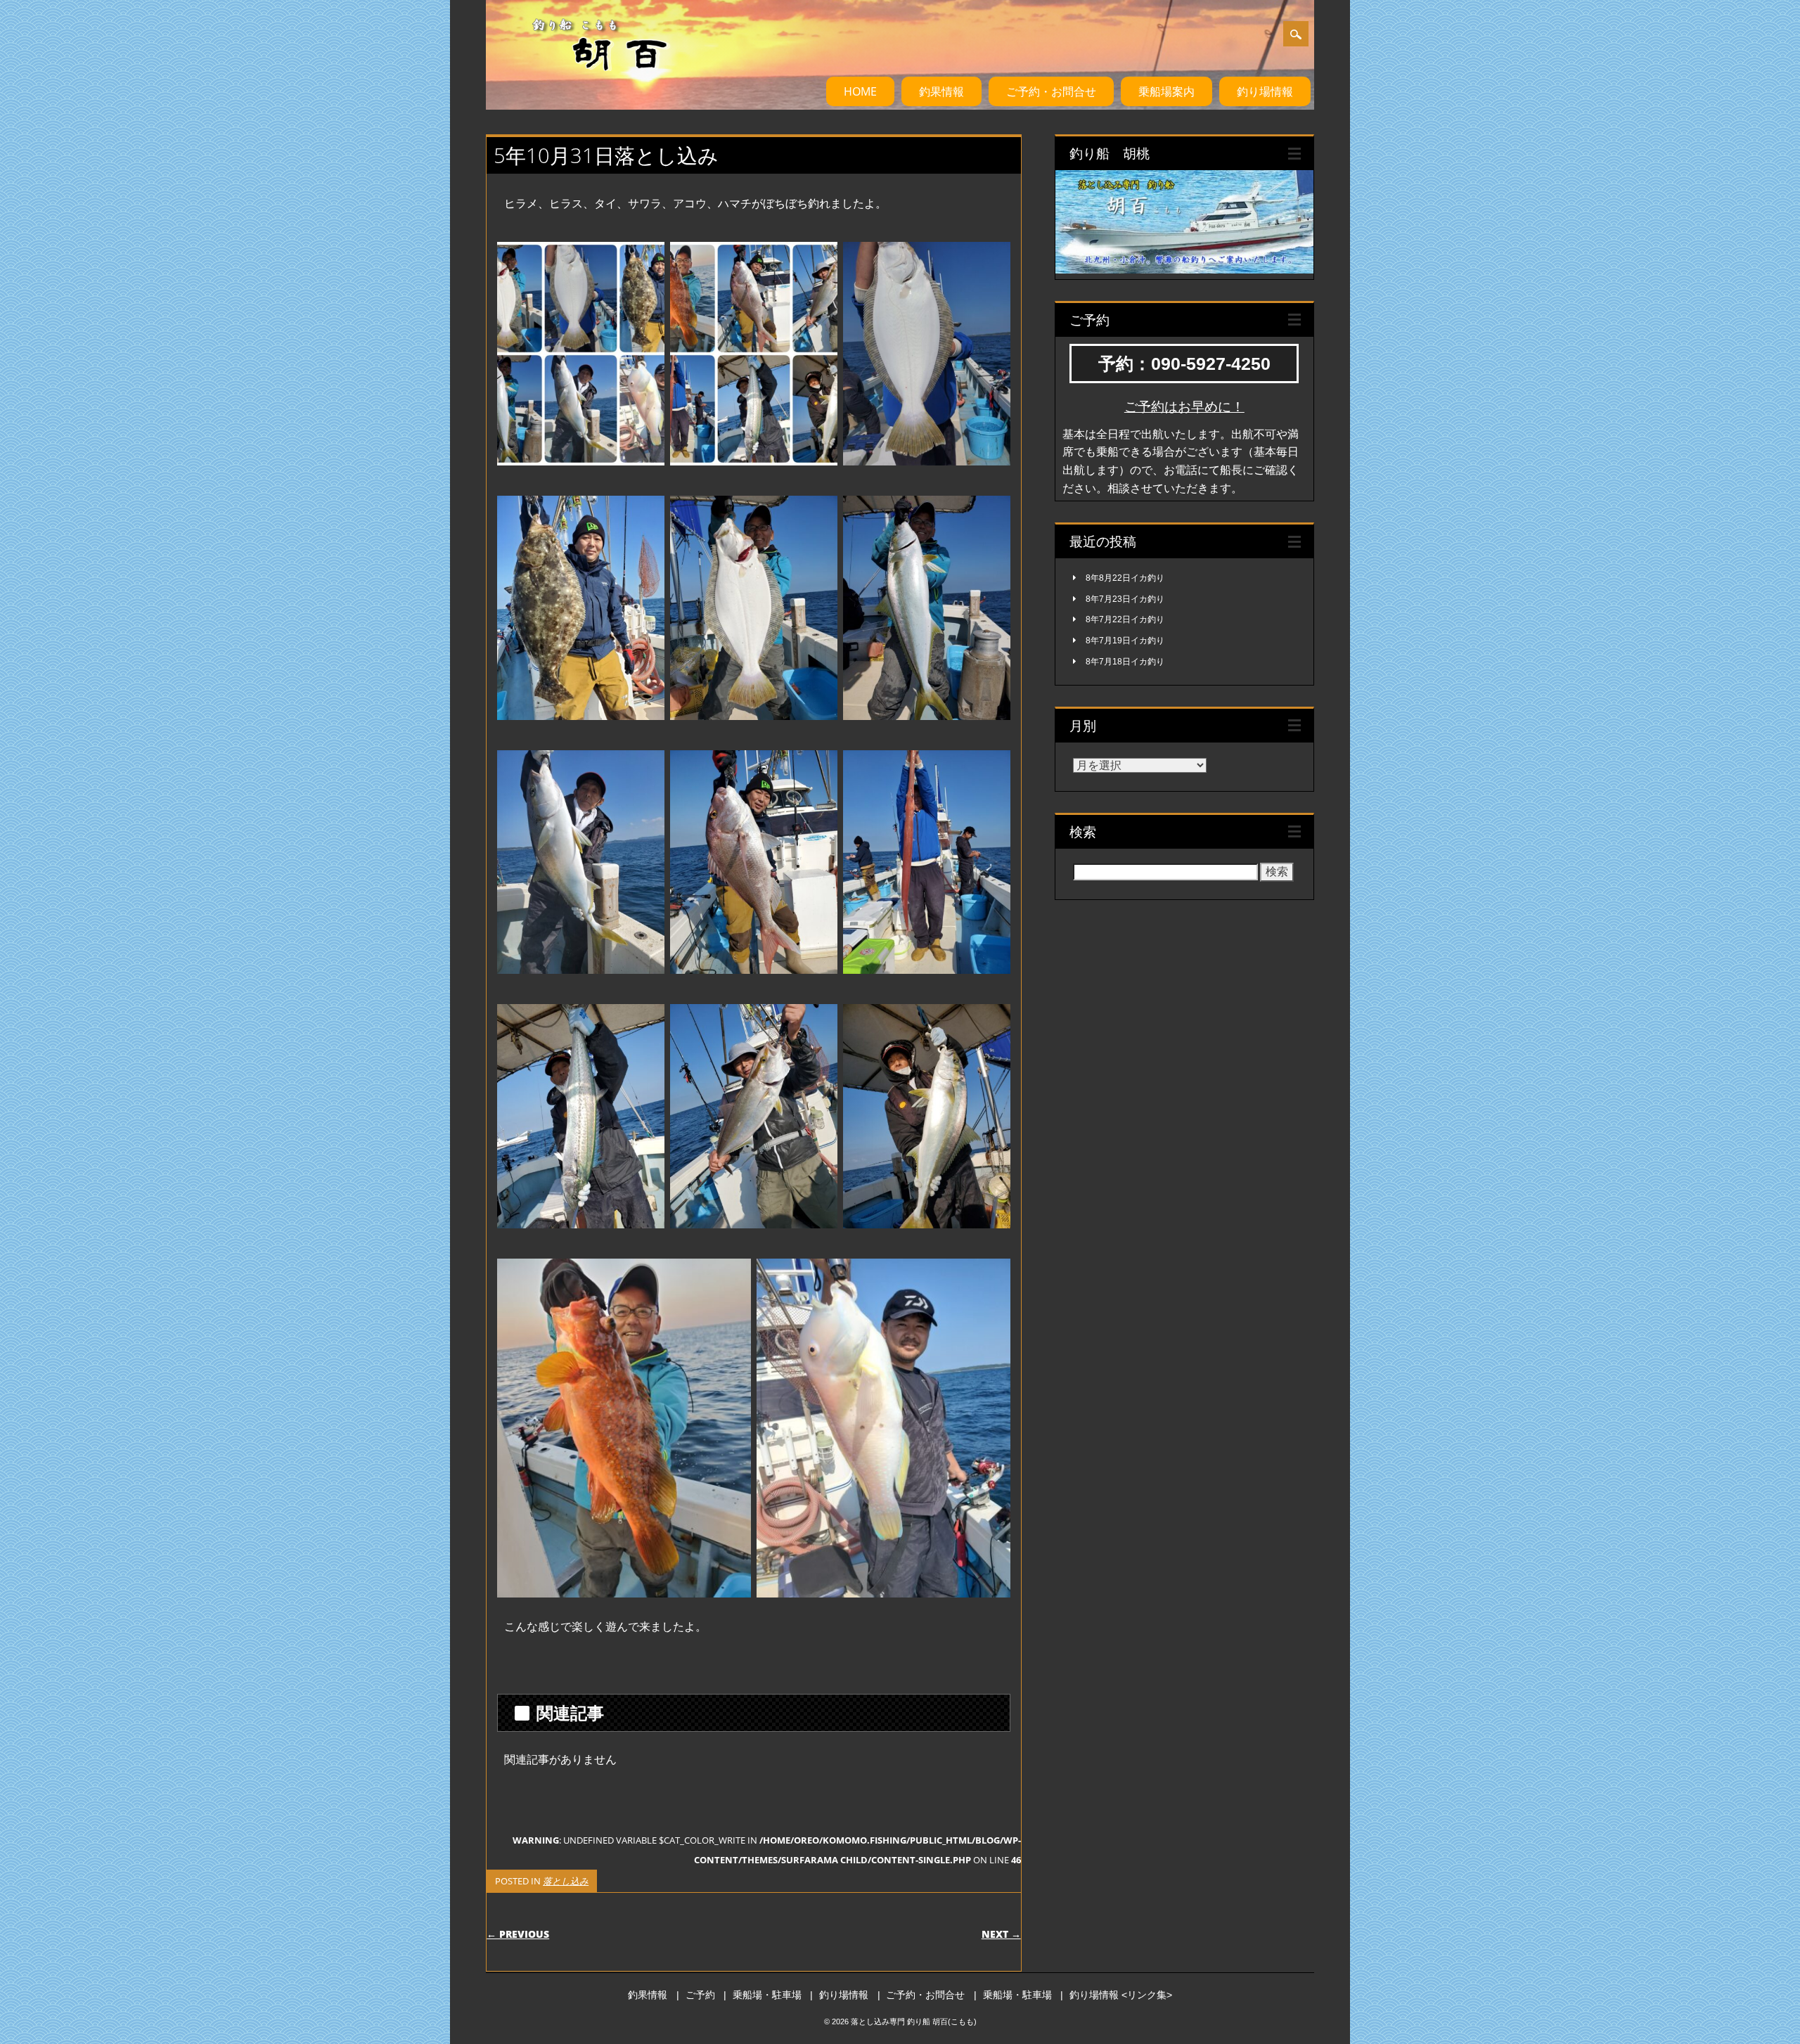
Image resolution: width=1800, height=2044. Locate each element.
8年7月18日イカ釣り (1125, 662)
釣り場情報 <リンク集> (1121, 1995)
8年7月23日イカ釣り (1125, 599)
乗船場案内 (1166, 91)
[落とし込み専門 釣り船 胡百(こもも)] (583, 84)
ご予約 (700, 1995)
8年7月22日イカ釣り (1125, 619)
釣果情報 (941, 91)
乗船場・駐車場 (767, 1995)
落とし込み (566, 1881)
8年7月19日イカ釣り (1125, 641)
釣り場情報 (1265, 91)
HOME (860, 91)
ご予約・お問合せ (1051, 91)
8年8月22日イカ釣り (1125, 578)
